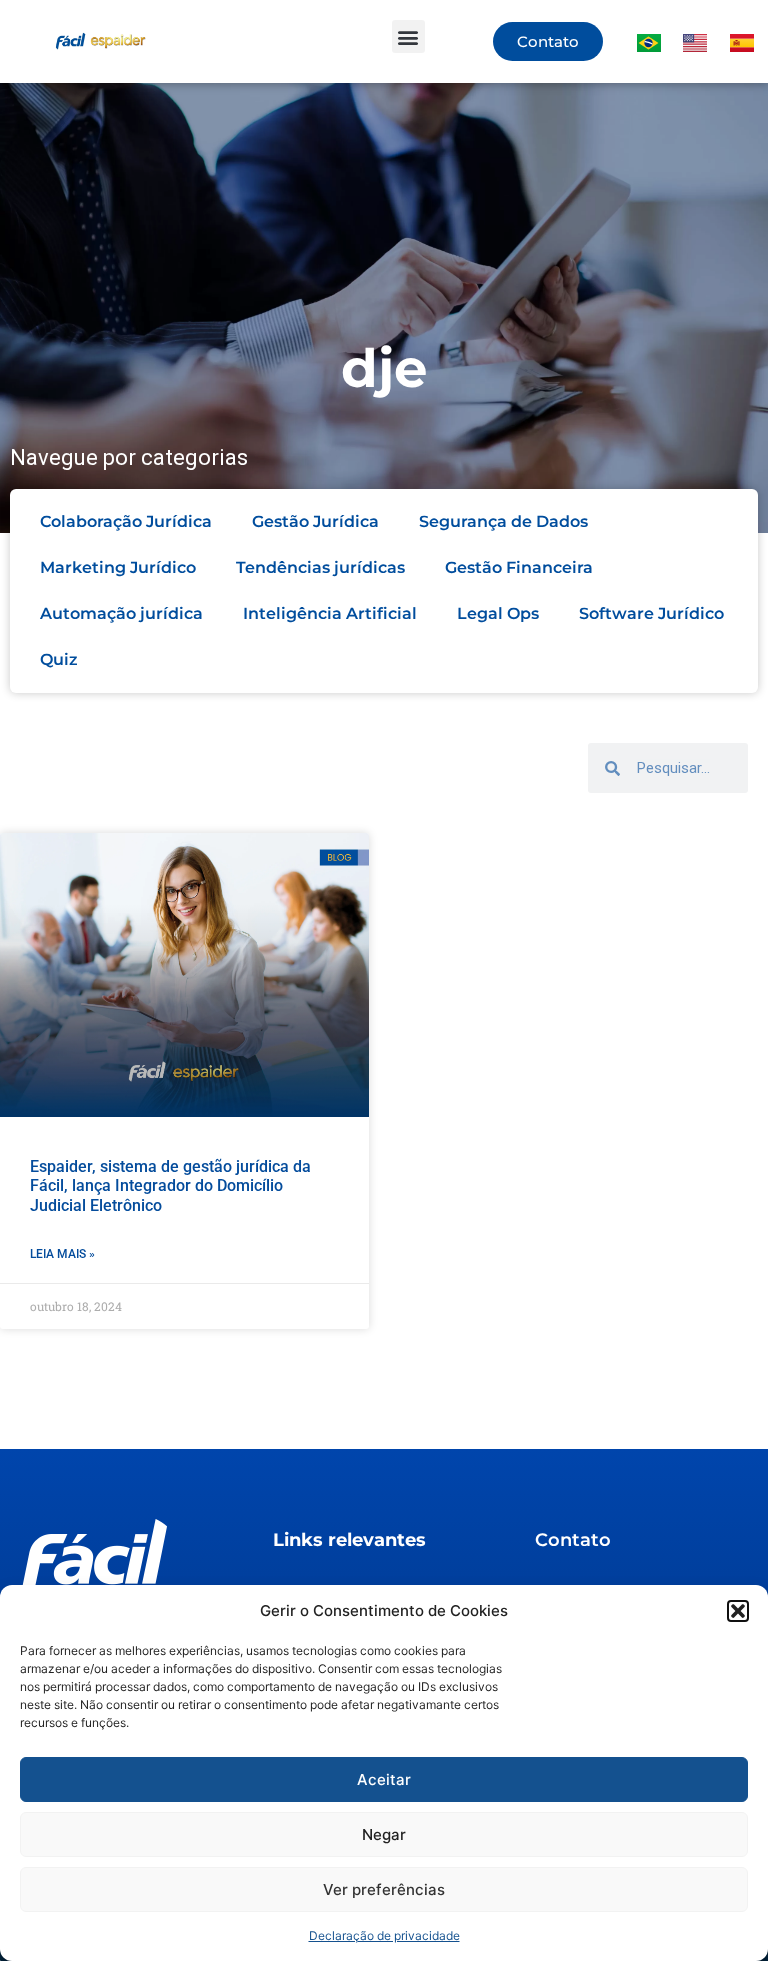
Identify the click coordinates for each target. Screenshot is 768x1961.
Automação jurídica (121, 613)
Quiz (59, 659)
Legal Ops (498, 613)
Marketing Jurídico (118, 567)
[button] (738, 1611)
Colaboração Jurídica (126, 521)
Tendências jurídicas (320, 567)
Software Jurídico (651, 613)
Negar (384, 1834)
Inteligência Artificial (330, 613)
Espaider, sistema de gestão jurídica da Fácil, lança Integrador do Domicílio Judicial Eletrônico (170, 1185)
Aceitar (384, 1779)
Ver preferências (384, 1889)
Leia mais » (62, 1254)
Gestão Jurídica (315, 521)
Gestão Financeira (519, 567)
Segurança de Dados (503, 521)
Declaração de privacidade (384, 1935)
